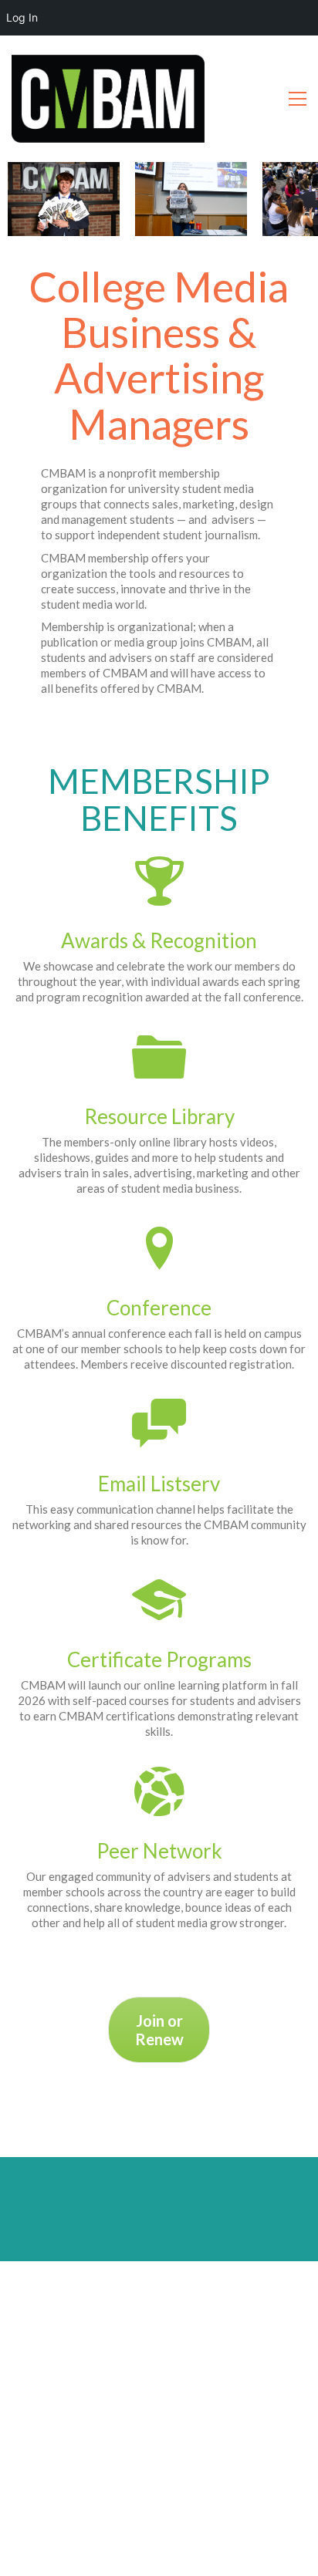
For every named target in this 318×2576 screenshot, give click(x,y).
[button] (298, 99)
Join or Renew (159, 2030)
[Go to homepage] (108, 99)
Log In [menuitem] (22, 17)
